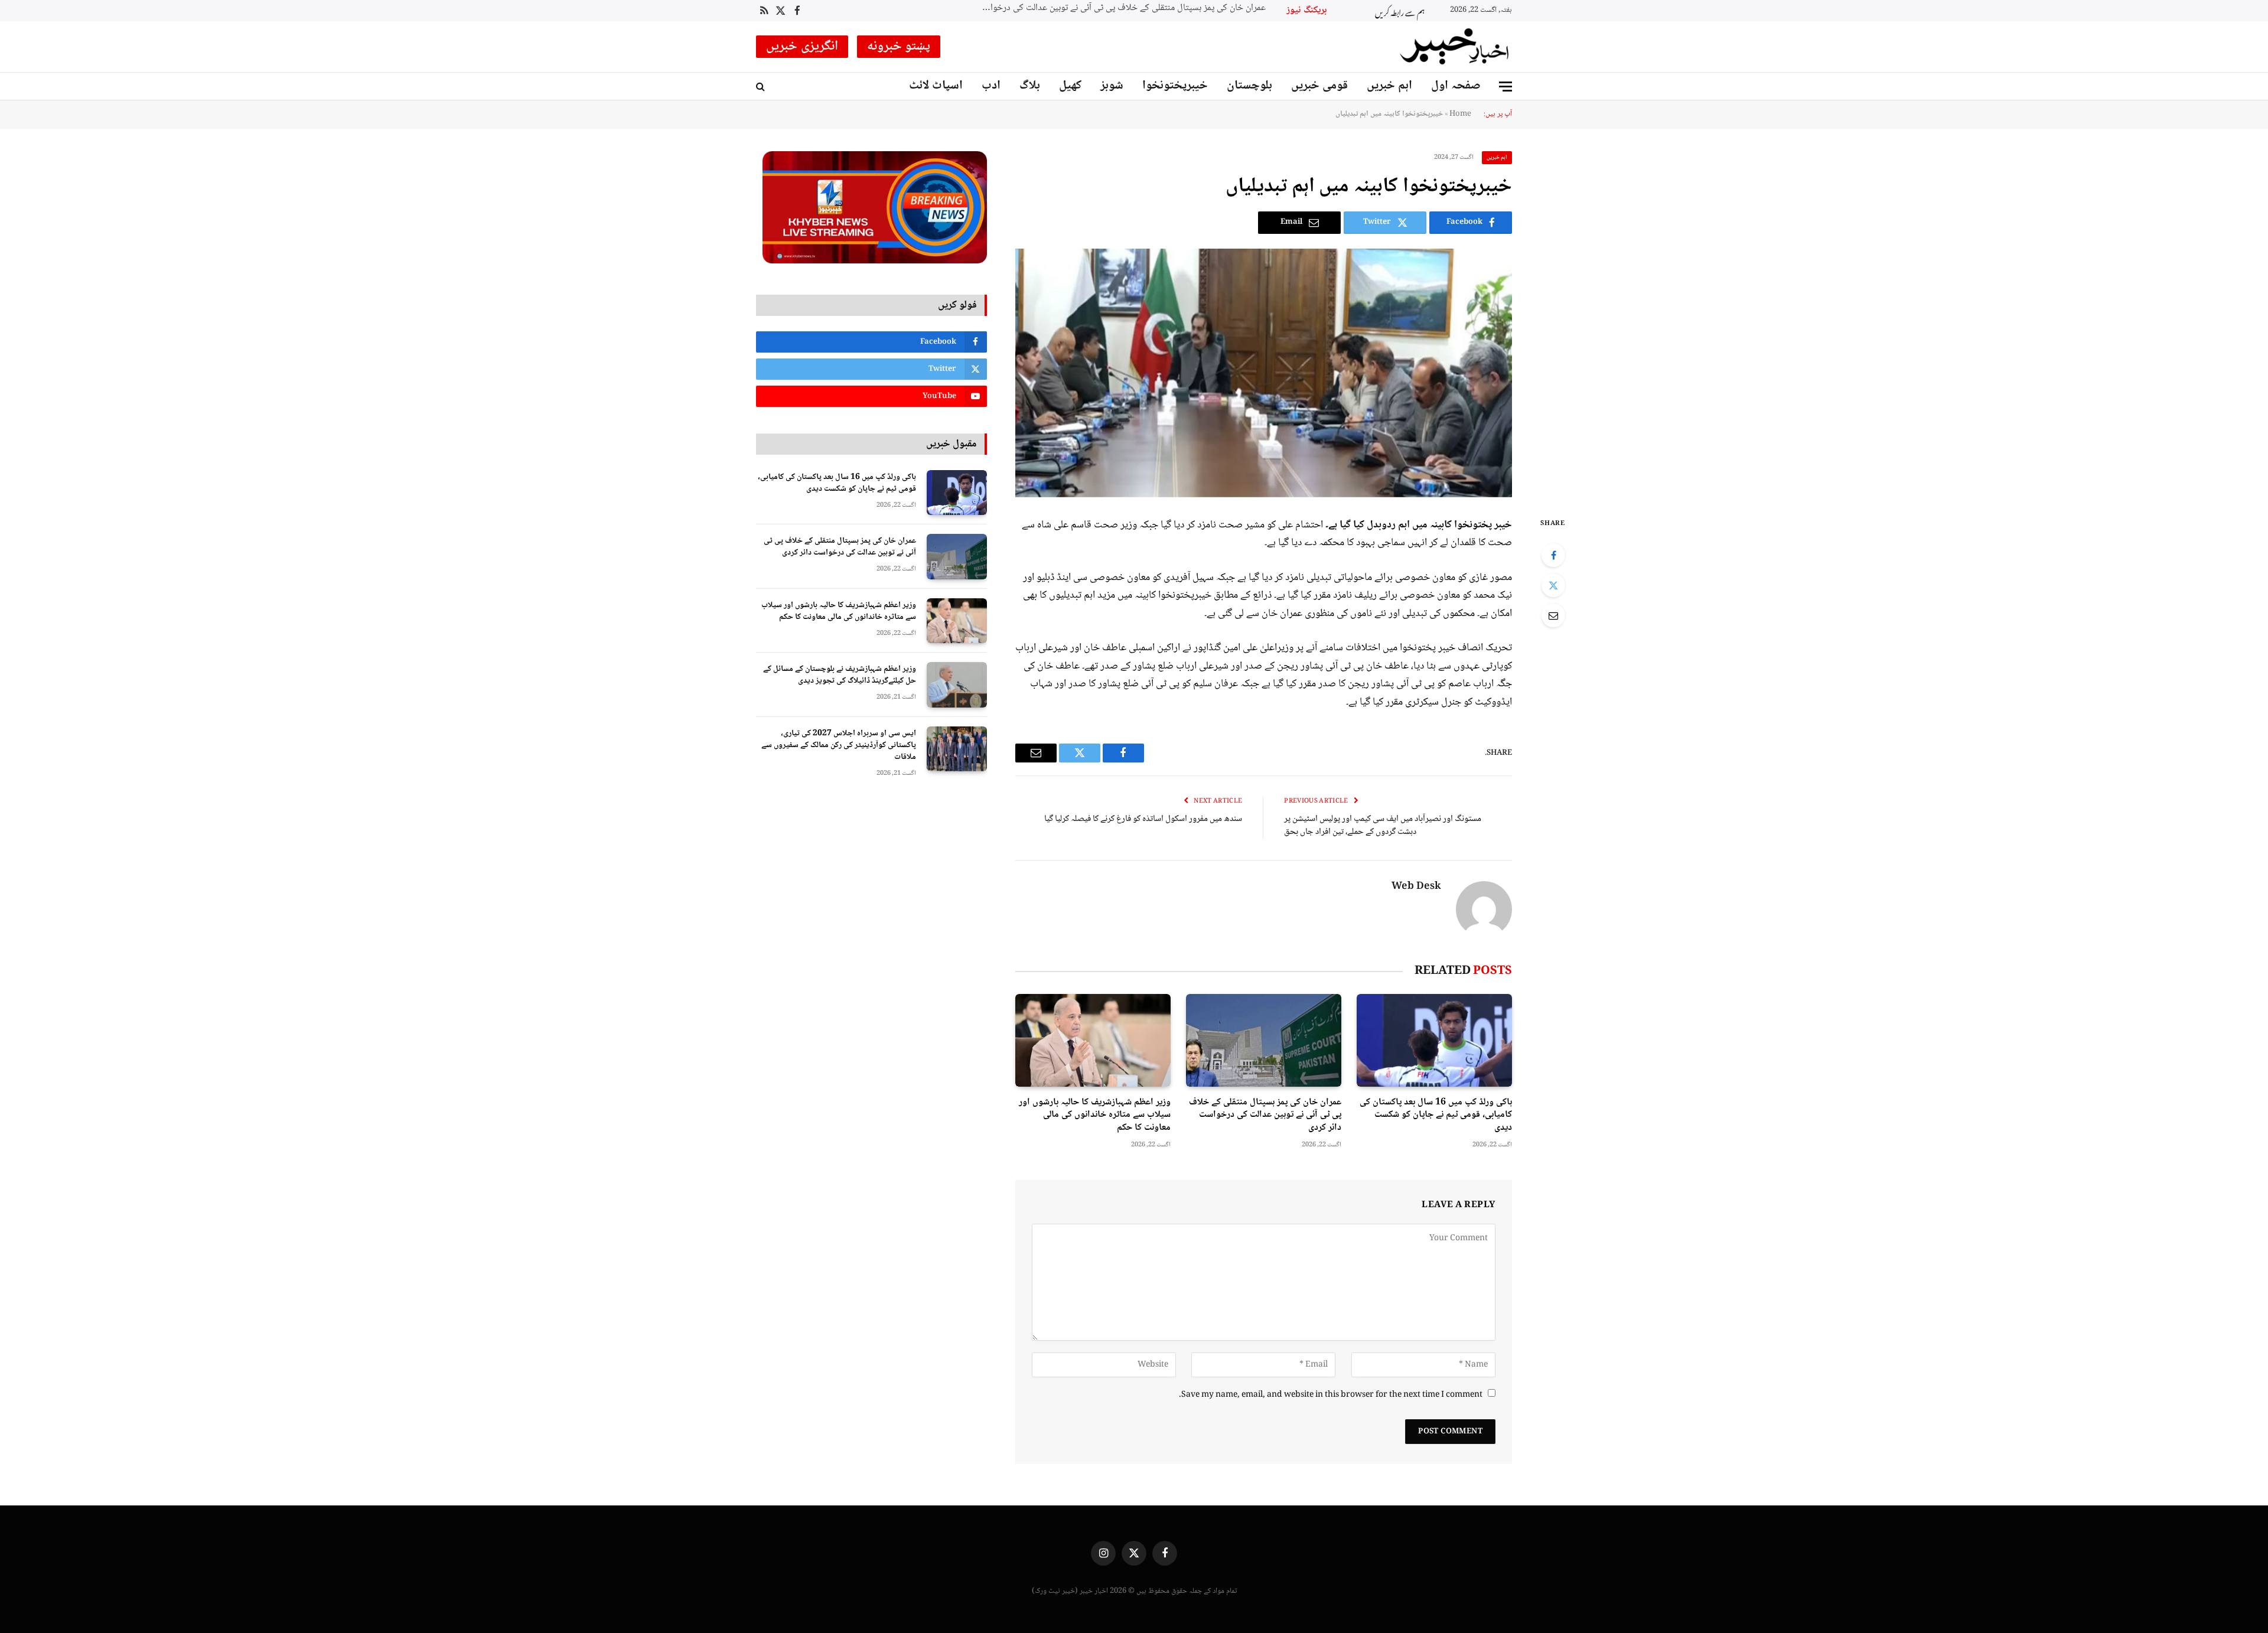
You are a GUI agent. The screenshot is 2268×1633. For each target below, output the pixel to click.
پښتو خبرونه (899, 47)
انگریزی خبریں (802, 47)
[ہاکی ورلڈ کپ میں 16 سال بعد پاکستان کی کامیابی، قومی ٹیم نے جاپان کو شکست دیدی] (1434, 1040)
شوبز (1112, 86)
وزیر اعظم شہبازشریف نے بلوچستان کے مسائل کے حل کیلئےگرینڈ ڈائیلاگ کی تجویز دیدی (840, 675)
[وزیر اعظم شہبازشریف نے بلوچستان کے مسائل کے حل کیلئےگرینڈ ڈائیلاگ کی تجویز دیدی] (957, 685)
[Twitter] (1553, 585)
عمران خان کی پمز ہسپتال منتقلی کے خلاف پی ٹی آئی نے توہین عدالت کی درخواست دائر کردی (1265, 1115)
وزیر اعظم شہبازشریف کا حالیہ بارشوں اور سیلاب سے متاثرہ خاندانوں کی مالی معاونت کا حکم (1117, 9)
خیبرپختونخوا (1175, 86)
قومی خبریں (1319, 86)
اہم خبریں (1389, 86)
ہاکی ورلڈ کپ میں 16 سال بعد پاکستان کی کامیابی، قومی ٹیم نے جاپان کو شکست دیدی (1436, 1115)
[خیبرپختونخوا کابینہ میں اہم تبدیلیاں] (1264, 373)
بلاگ (1030, 86)
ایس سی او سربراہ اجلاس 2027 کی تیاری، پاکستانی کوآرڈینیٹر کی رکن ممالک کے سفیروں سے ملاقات (839, 745)
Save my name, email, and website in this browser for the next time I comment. (1331, 1395)
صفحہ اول (1456, 86)
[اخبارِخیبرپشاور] (1455, 47)
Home (1460, 114)
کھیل (1070, 86)
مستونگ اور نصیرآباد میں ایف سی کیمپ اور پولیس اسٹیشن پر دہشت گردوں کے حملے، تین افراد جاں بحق (1383, 826)
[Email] (1553, 615)
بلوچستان (1249, 86)
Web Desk (1416, 887)
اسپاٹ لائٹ (936, 86)
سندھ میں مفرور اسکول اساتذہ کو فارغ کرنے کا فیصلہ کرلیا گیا (1143, 819)
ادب (991, 86)
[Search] (762, 87)
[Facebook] (1553, 555)
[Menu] (1506, 87)
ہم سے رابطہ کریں (1400, 11)
